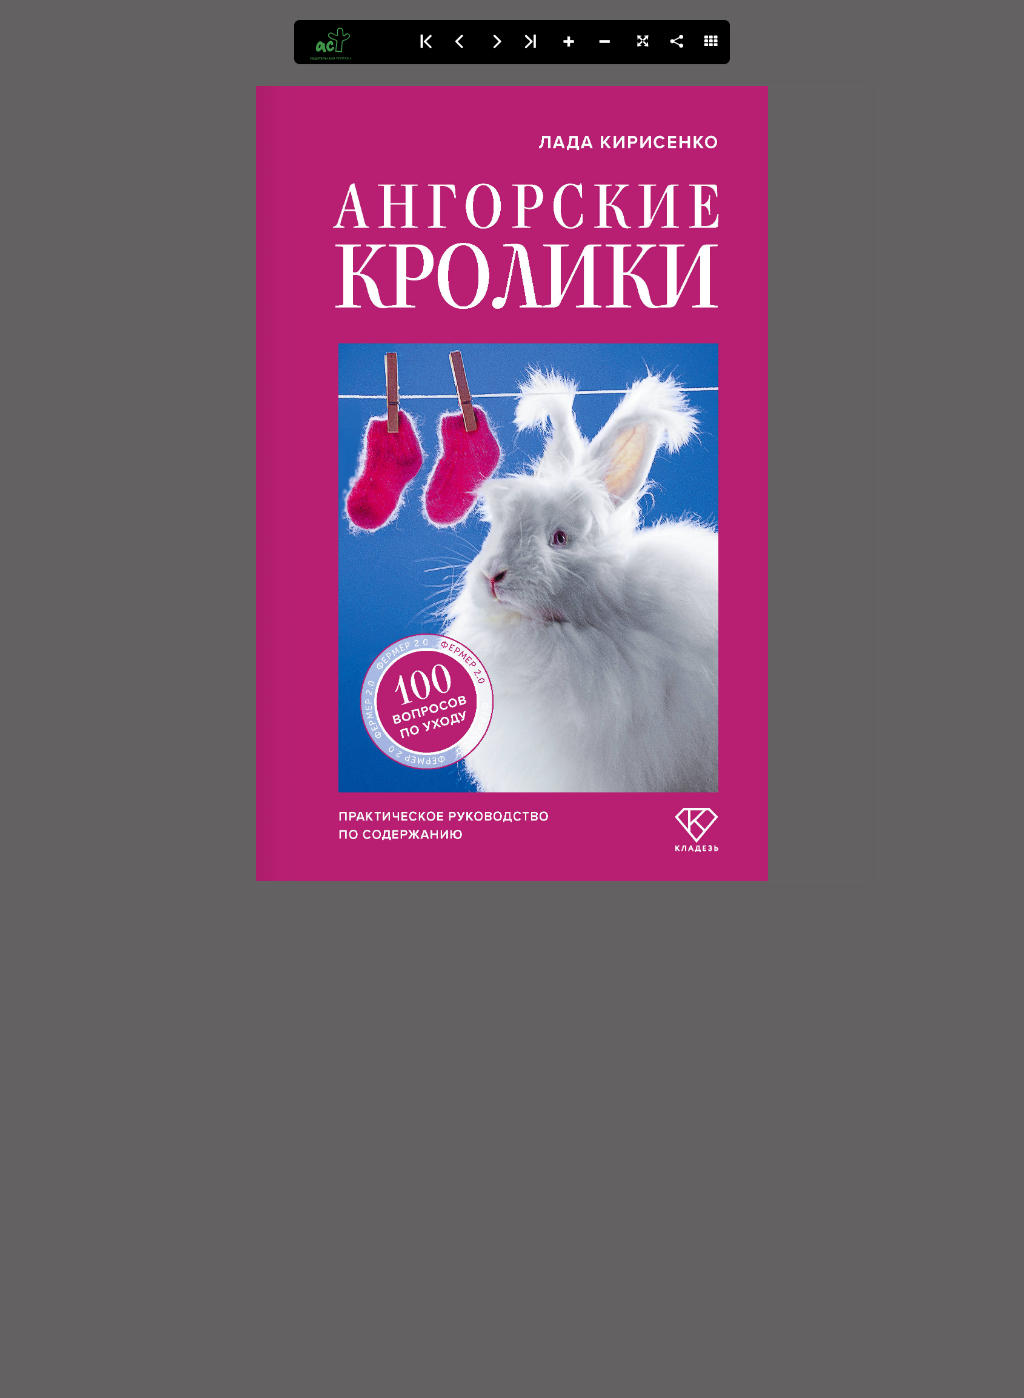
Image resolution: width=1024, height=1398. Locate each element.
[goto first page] (424, 42)
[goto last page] (532, 42)
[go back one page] (460, 42)
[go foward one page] (496, 42)
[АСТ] (350, 42)
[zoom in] (568, 42)
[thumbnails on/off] (712, 42)
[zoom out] (604, 42)
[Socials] (676, 42)
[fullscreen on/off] (640, 42)
